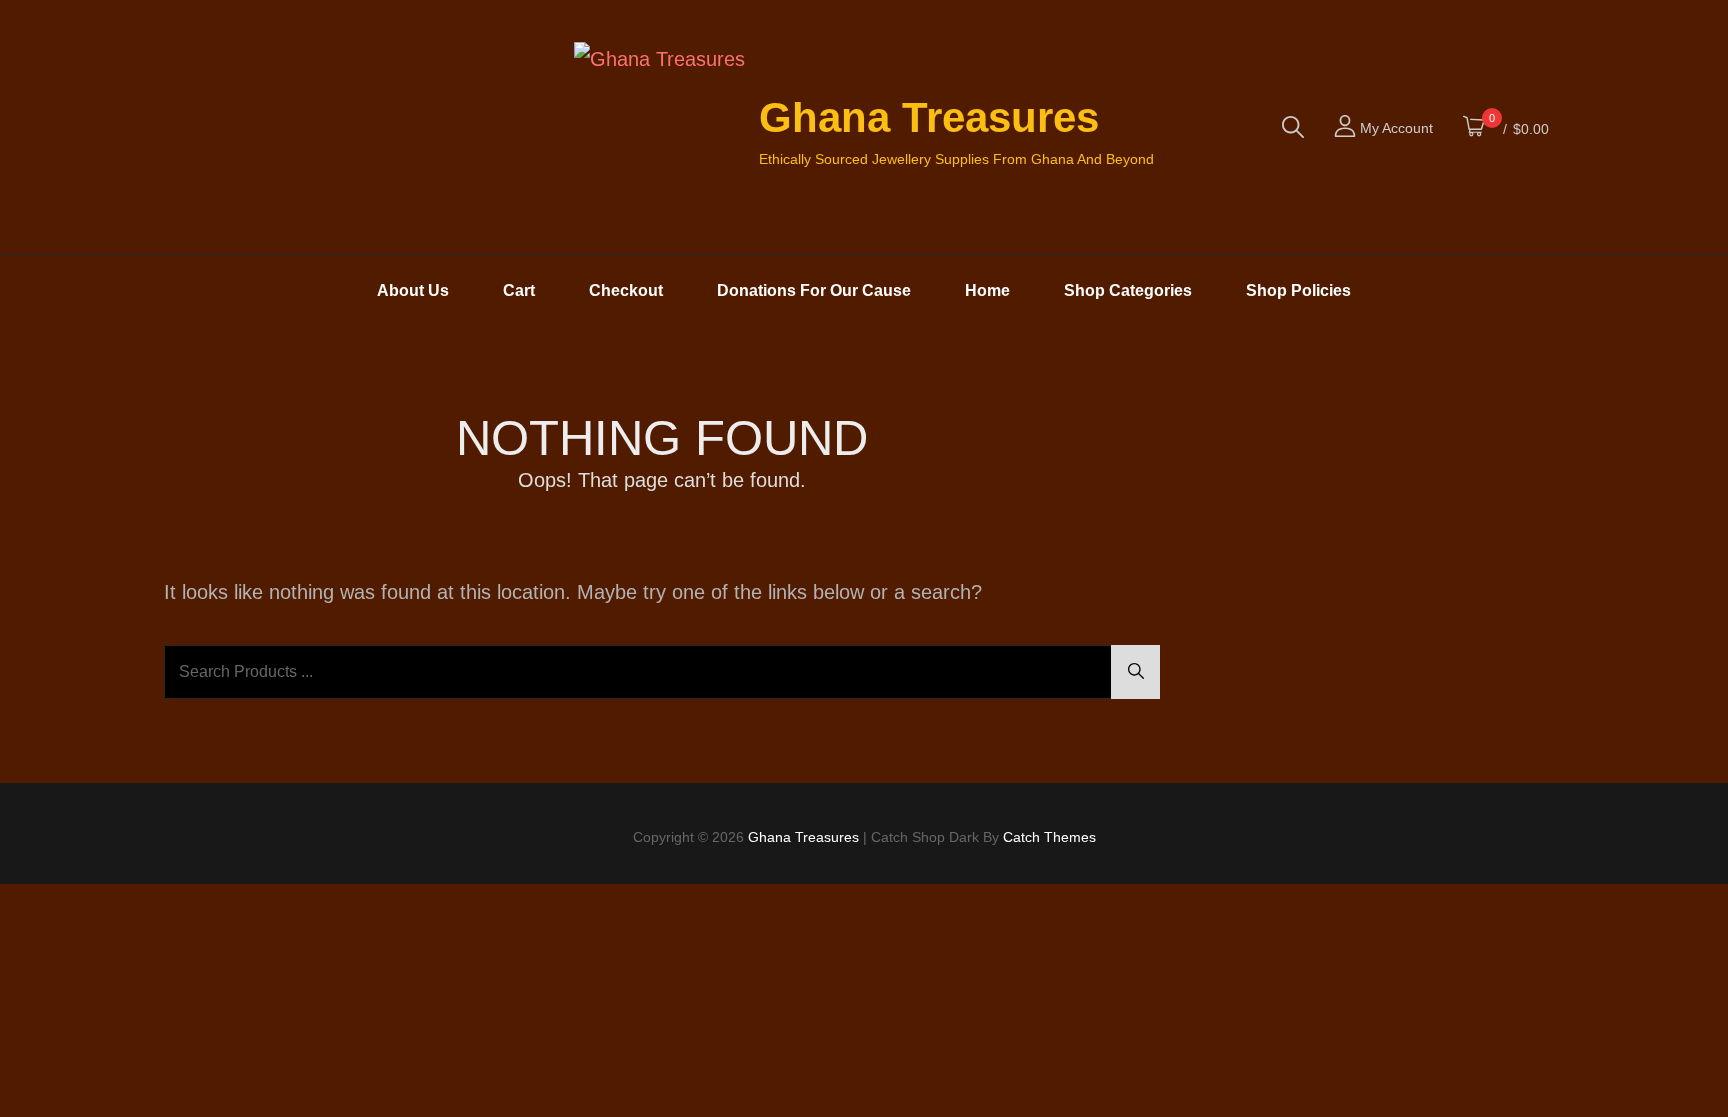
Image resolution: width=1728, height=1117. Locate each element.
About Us (413, 290)
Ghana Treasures (929, 117)
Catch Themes (1049, 837)
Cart (519, 290)
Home (987, 290)
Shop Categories (1128, 290)
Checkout (626, 290)
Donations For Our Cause (814, 290)
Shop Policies (1298, 290)
